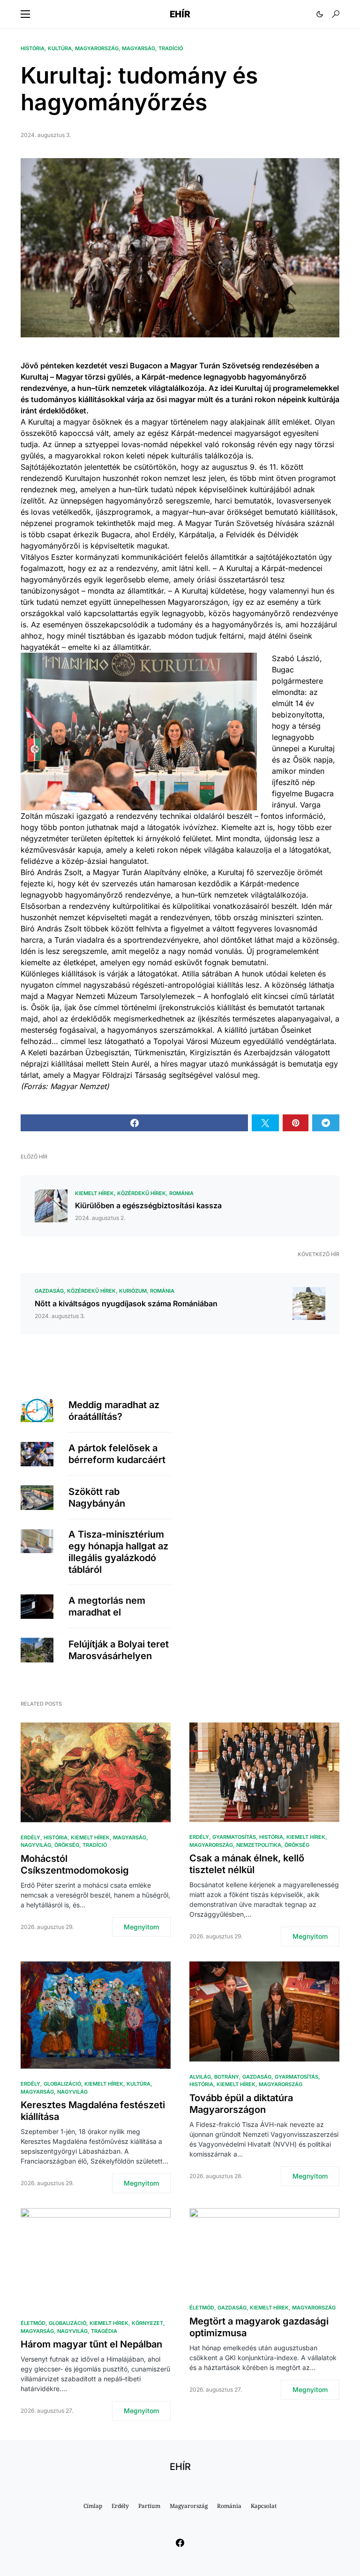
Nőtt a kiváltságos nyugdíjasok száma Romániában (126, 1303)
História (33, 48)
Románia (181, 1193)
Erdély (30, 1837)
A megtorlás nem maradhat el (107, 1606)
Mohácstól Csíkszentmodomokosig (75, 1864)
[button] (25, 14)
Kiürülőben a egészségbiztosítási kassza (148, 1205)
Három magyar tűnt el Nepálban (91, 2344)
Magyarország (97, 48)
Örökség (67, 1845)
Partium (149, 2506)
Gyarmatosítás (234, 1837)
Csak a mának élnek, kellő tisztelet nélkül (247, 1864)
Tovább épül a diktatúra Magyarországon (241, 2104)
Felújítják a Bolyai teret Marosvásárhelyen (119, 1650)
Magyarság (139, 48)
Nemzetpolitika (259, 1845)
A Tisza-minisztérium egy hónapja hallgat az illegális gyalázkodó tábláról (118, 1552)
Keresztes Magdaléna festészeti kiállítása (93, 2111)
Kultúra (60, 48)
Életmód (33, 2323)
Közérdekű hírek (142, 1193)
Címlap (93, 2506)
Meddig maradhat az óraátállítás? (114, 1411)
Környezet (147, 2323)
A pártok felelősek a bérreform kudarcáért (117, 1454)
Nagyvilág (36, 1845)
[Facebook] (180, 2543)
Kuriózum (133, 1291)
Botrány (227, 2077)
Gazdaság (49, 1291)
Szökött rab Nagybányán (97, 1498)
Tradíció (171, 48)
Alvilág (200, 2077)
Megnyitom (141, 1927)
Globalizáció (62, 2084)
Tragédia (104, 2331)
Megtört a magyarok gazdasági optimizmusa (259, 2327)
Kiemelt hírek (94, 1193)
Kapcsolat (264, 2506)
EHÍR (180, 14)
